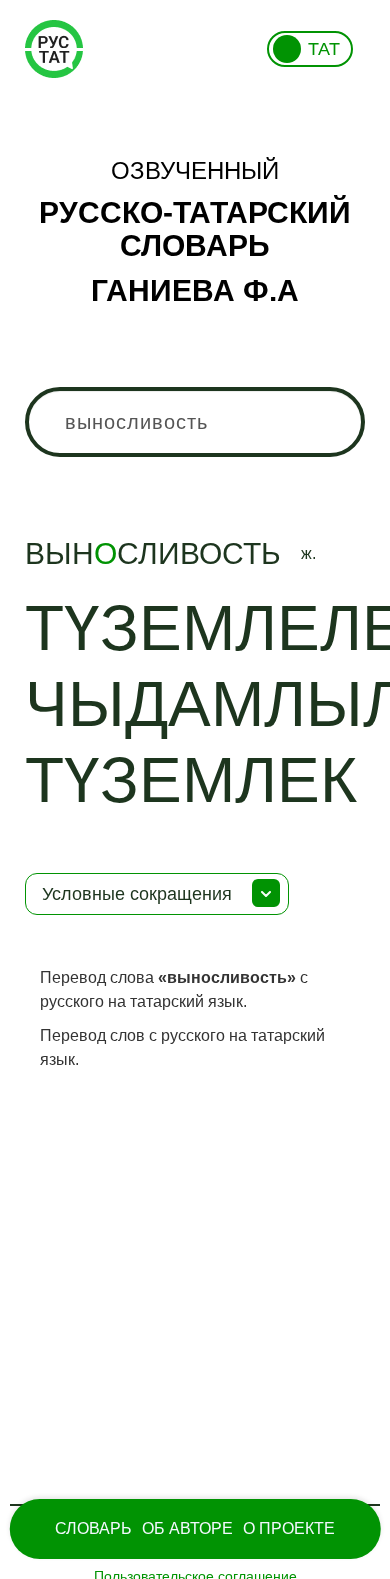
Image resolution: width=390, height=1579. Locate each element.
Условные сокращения (137, 894)
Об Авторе (187, 1528)
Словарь (93, 1528)
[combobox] (195, 422)
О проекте (289, 1528)
